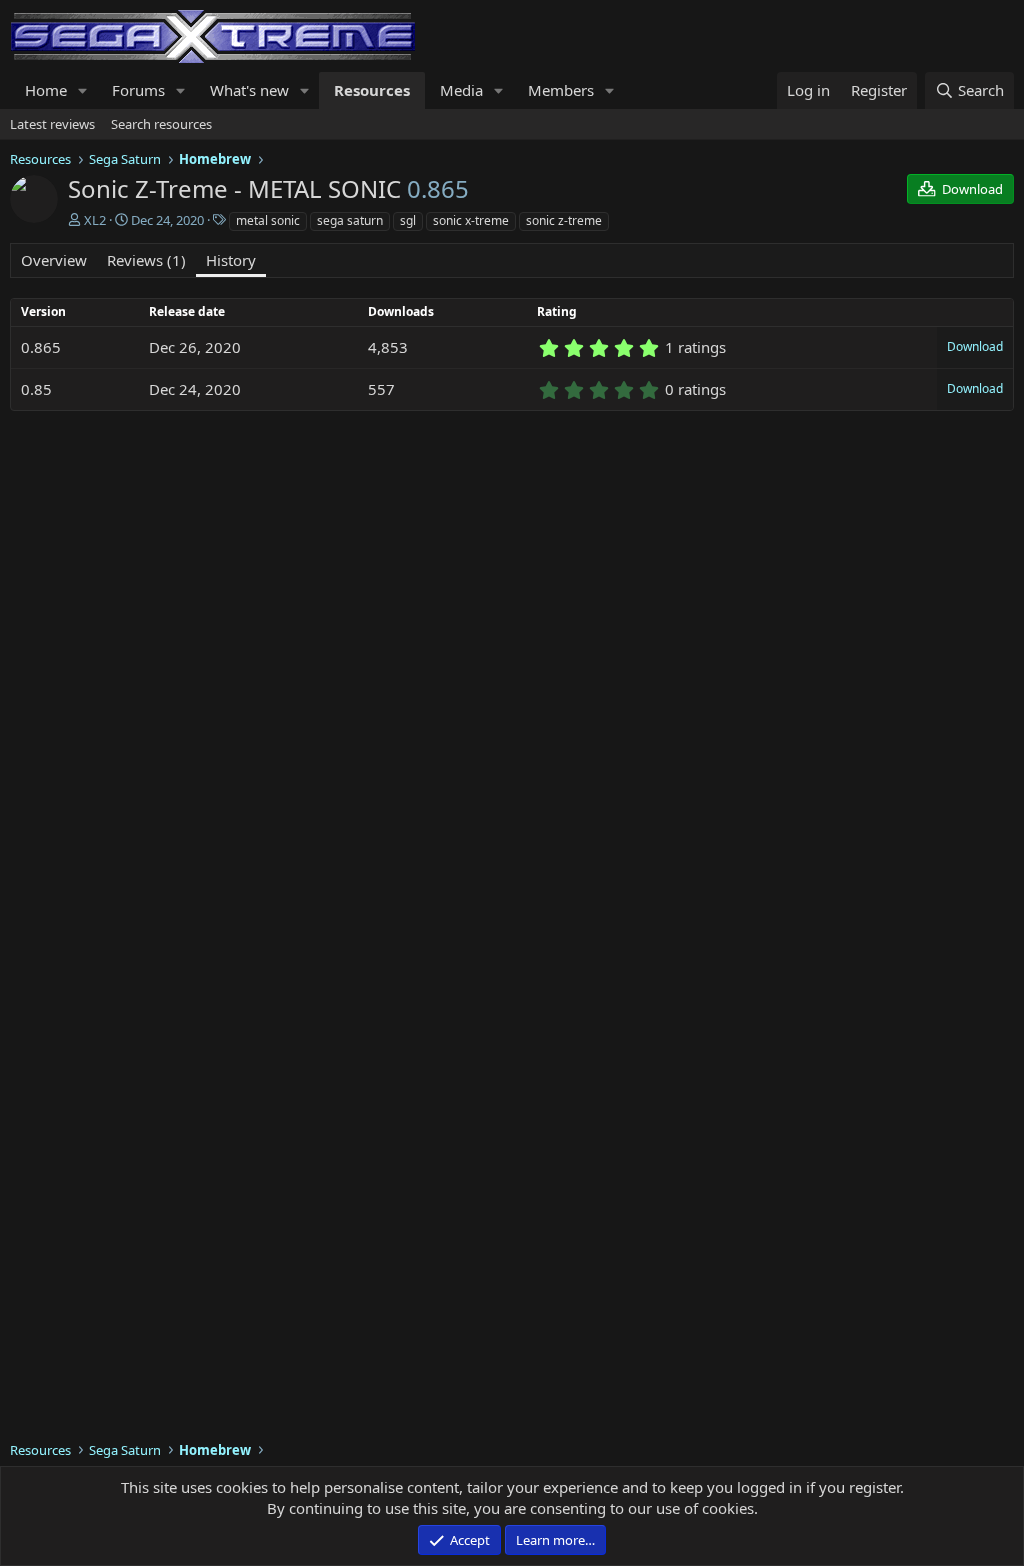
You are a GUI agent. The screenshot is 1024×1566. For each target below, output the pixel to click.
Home (46, 90)
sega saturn (350, 220)
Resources (372, 90)
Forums (138, 90)
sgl (408, 220)
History (231, 260)
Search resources (161, 124)
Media (461, 90)
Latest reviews (52, 124)
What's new (249, 90)
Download (975, 346)
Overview (54, 260)
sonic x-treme (471, 220)
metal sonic (268, 220)
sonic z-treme (564, 220)
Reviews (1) (146, 260)
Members (561, 90)
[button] (83, 90)
